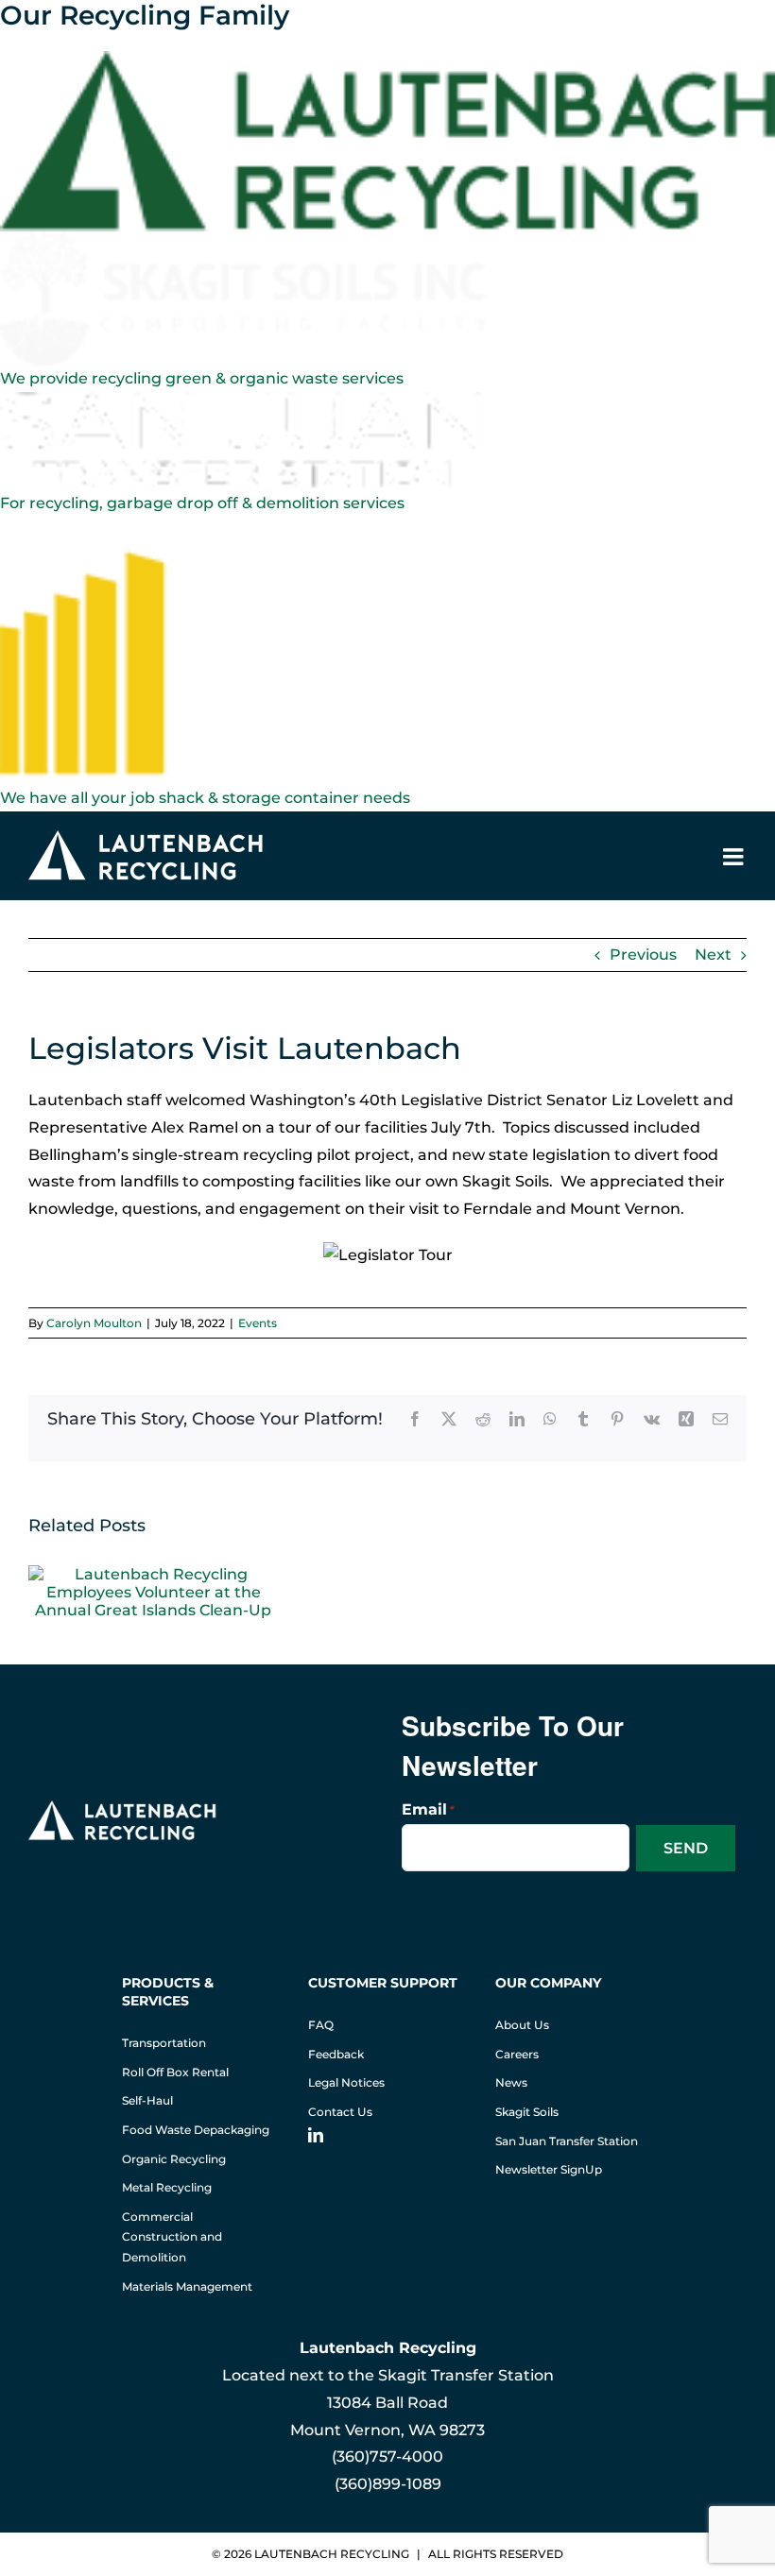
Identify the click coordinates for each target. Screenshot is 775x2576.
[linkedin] (316, 2135)
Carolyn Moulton (94, 1323)
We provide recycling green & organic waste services (202, 378)
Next (713, 955)
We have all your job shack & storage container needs (205, 798)
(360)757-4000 (387, 2457)
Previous (643, 955)
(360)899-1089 (388, 2484)
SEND (686, 1848)
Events (258, 1323)
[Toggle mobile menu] (735, 856)
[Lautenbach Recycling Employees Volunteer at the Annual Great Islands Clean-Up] (153, 1574)
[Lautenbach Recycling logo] (123, 1808)
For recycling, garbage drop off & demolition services (202, 503)
